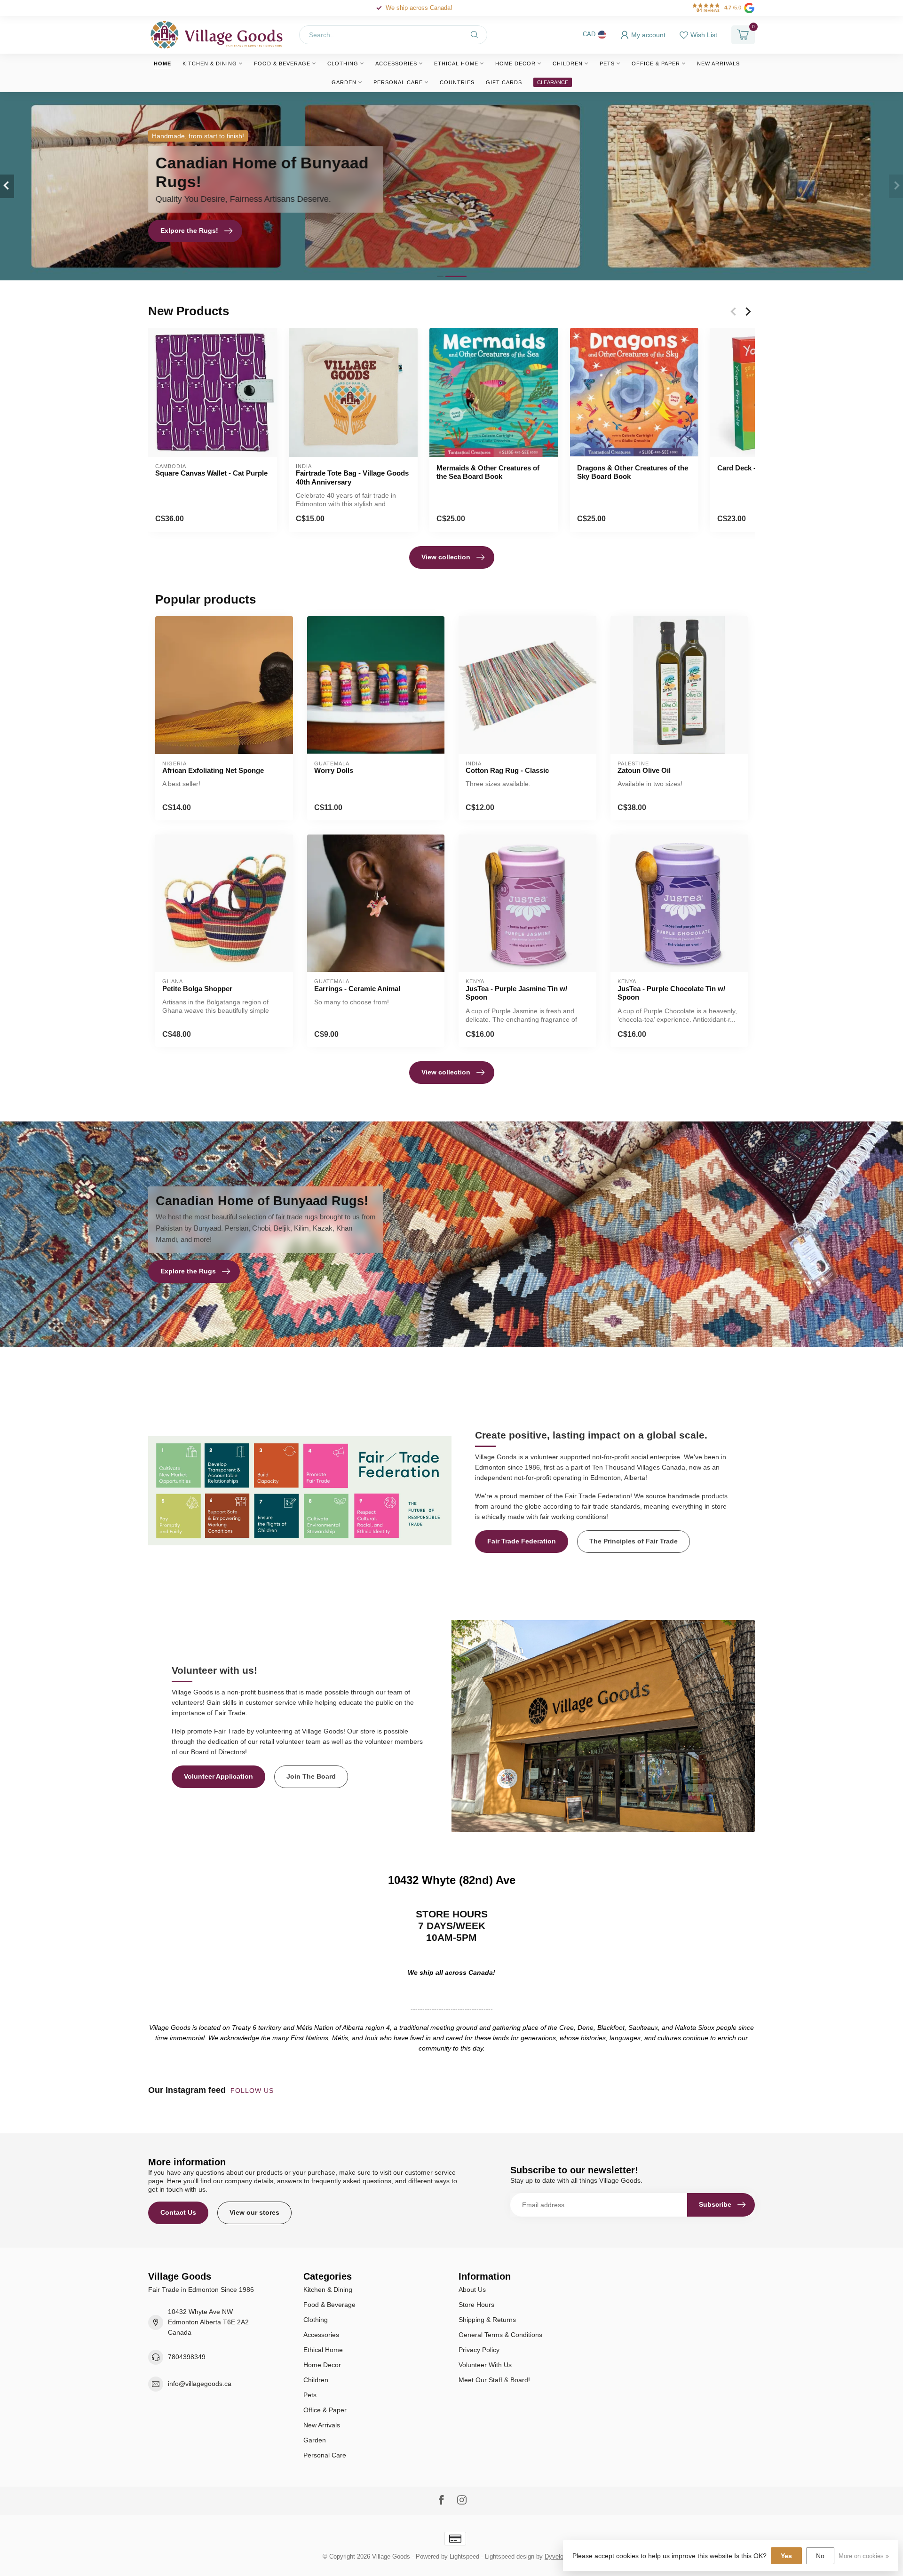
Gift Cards (504, 82)
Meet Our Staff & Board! (494, 2380)
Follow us (253, 2091)
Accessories (396, 64)
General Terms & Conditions (500, 2335)
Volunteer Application (218, 1776)
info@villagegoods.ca (200, 2384)
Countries (457, 82)
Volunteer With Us (485, 2365)
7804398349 (187, 2357)
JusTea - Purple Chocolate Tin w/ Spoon (671, 993)
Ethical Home (456, 64)
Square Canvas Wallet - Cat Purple (211, 473)
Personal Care (398, 82)
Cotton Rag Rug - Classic (507, 770)
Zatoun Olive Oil (644, 770)
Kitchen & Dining (210, 64)
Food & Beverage (282, 64)
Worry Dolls (334, 770)
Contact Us (178, 2212)
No (820, 2556)
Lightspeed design (510, 2557)
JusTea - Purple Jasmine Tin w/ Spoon (516, 993)
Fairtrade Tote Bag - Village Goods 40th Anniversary (352, 477)
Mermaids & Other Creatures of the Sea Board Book (488, 472)
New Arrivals (718, 64)
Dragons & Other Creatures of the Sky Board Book (633, 472)
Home (162, 64)
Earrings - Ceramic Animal (357, 989)
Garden (344, 82)
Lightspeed (464, 2557)
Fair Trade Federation (522, 1541)
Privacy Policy (479, 2350)
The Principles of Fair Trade (634, 1541)
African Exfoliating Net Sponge (213, 770)
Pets (607, 64)
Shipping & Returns (487, 2320)
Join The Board (311, 1776)
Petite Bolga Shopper (197, 989)
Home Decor (515, 64)
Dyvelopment (562, 2557)
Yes (786, 2556)
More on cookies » (864, 2556)
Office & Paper (656, 64)
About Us (472, 2290)
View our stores (254, 2212)
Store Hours (476, 2305)
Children (568, 64)
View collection (446, 557)
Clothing (343, 64)
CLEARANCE (553, 82)
